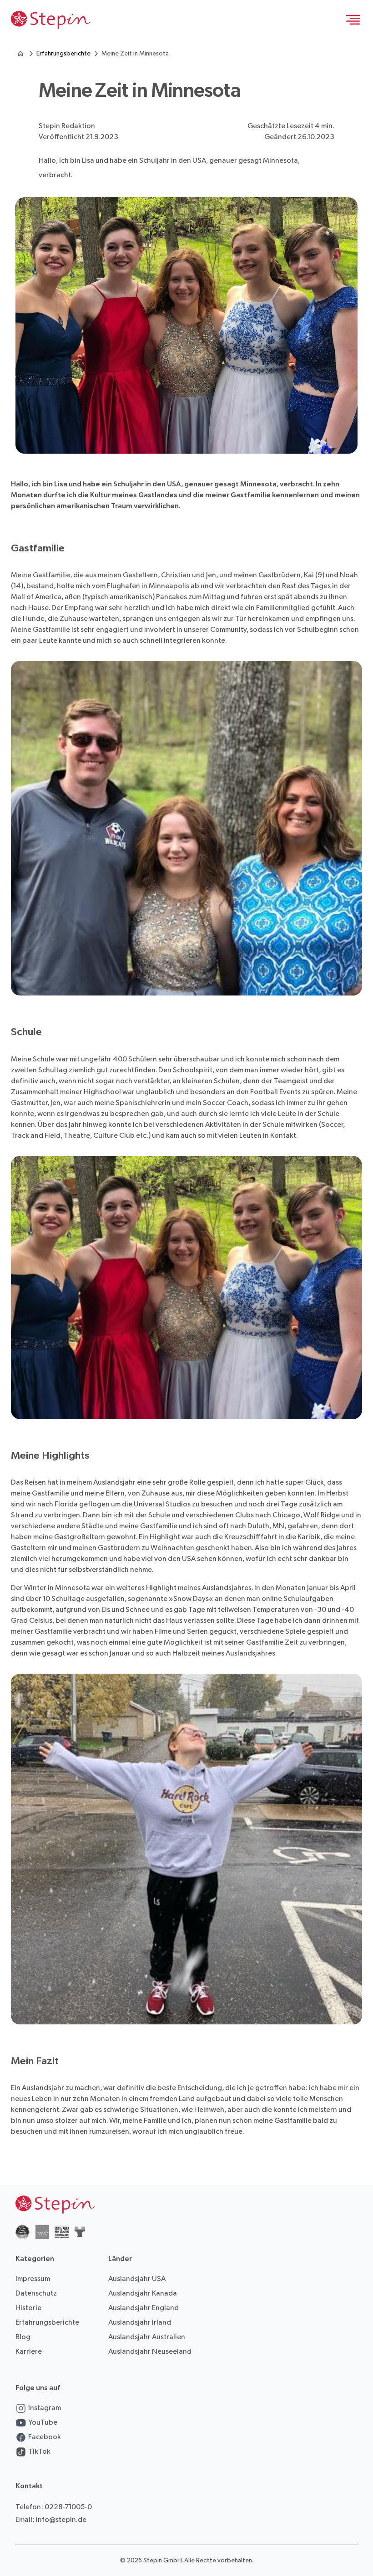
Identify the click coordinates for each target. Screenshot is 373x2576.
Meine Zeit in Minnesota (135, 53)
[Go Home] (50, 20)
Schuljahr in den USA (147, 484)
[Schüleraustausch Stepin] (20, 54)
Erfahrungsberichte (63, 53)
